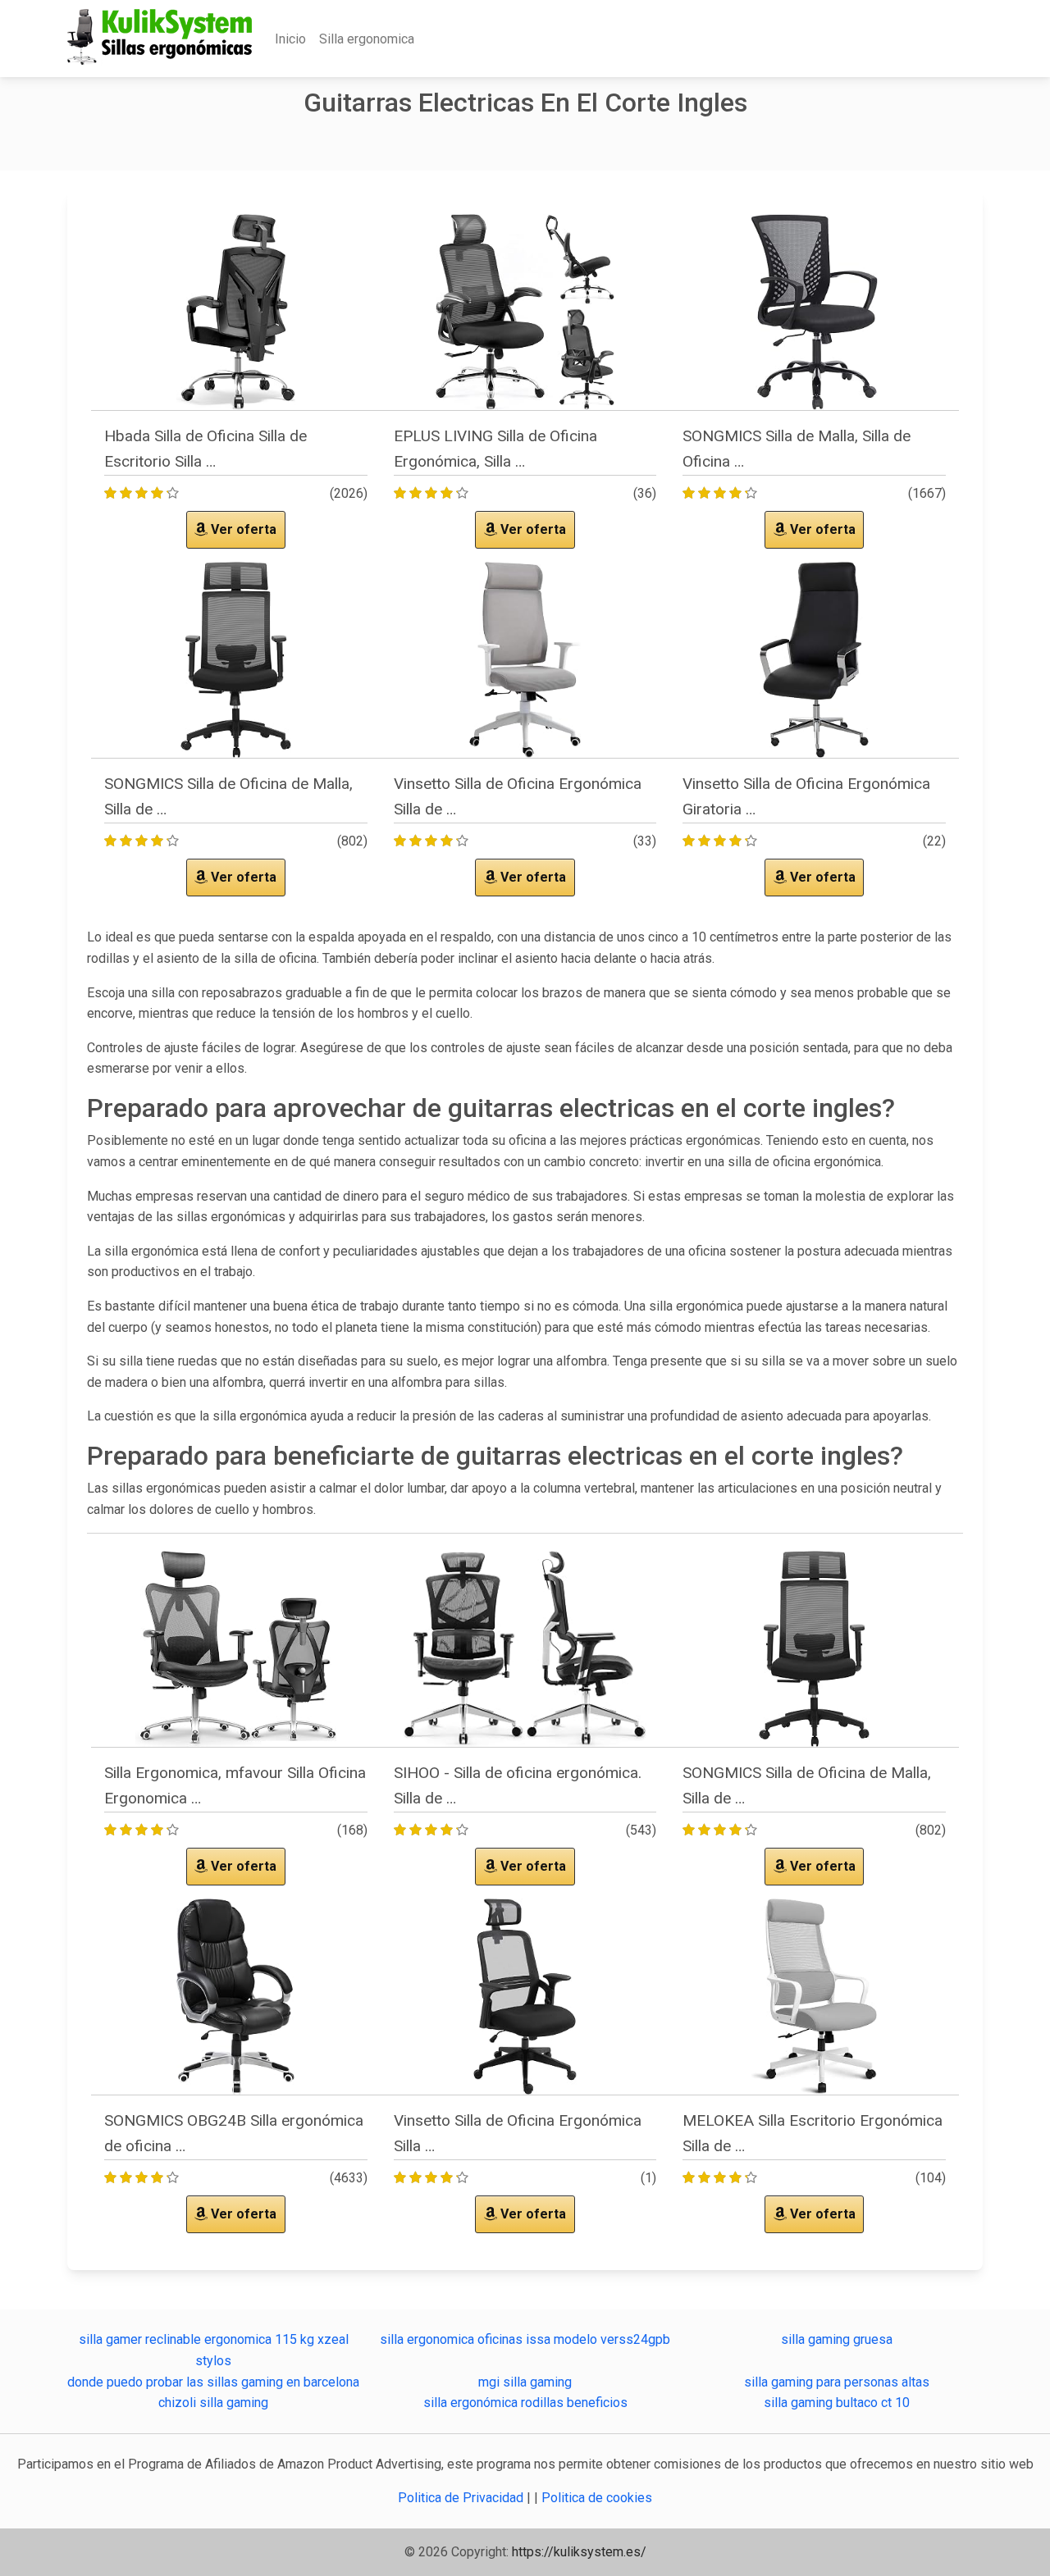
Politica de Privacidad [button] (462, 2498)
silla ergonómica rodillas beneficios (525, 2403)
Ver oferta (242, 529)
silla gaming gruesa (837, 2339)
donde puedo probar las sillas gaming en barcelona (213, 2382)
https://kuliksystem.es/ (579, 2552)
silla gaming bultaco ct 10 (837, 2403)
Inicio (290, 39)
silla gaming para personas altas (837, 2382)
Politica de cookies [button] (597, 2498)
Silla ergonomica (367, 39)
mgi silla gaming (525, 2382)
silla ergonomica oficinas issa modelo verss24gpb (525, 2339)
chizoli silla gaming (213, 2403)
